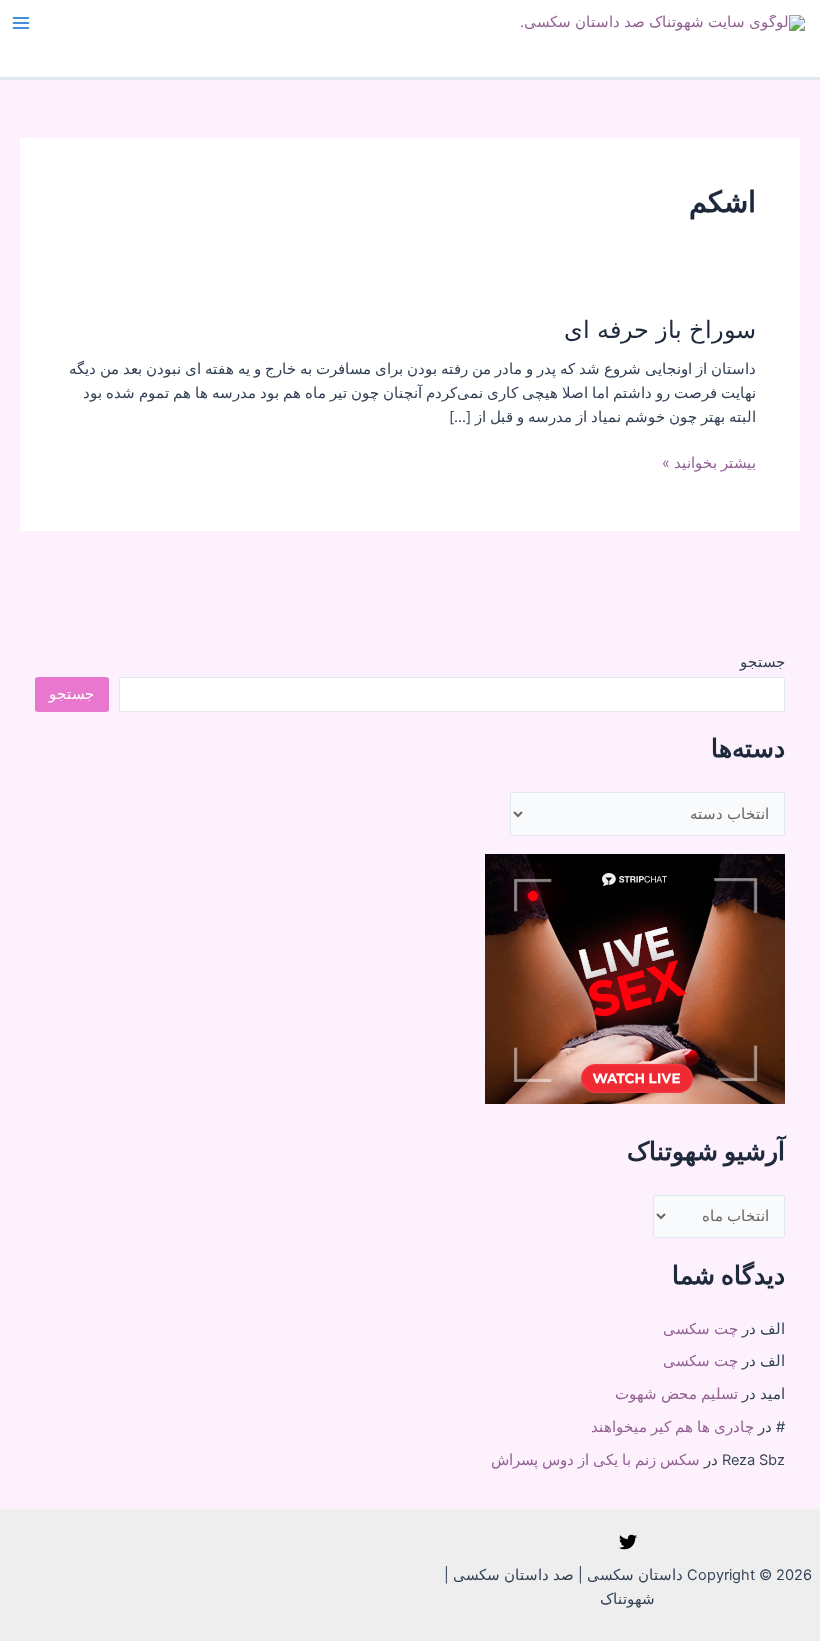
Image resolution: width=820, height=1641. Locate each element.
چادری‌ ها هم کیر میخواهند (672, 1427)
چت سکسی (700, 1329)
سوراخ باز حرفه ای (660, 329)
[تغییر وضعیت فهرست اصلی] (21, 23)
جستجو (762, 662)
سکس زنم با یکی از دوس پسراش (595, 1460)
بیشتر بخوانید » (709, 464)
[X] (628, 1542)
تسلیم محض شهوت (676, 1394)
